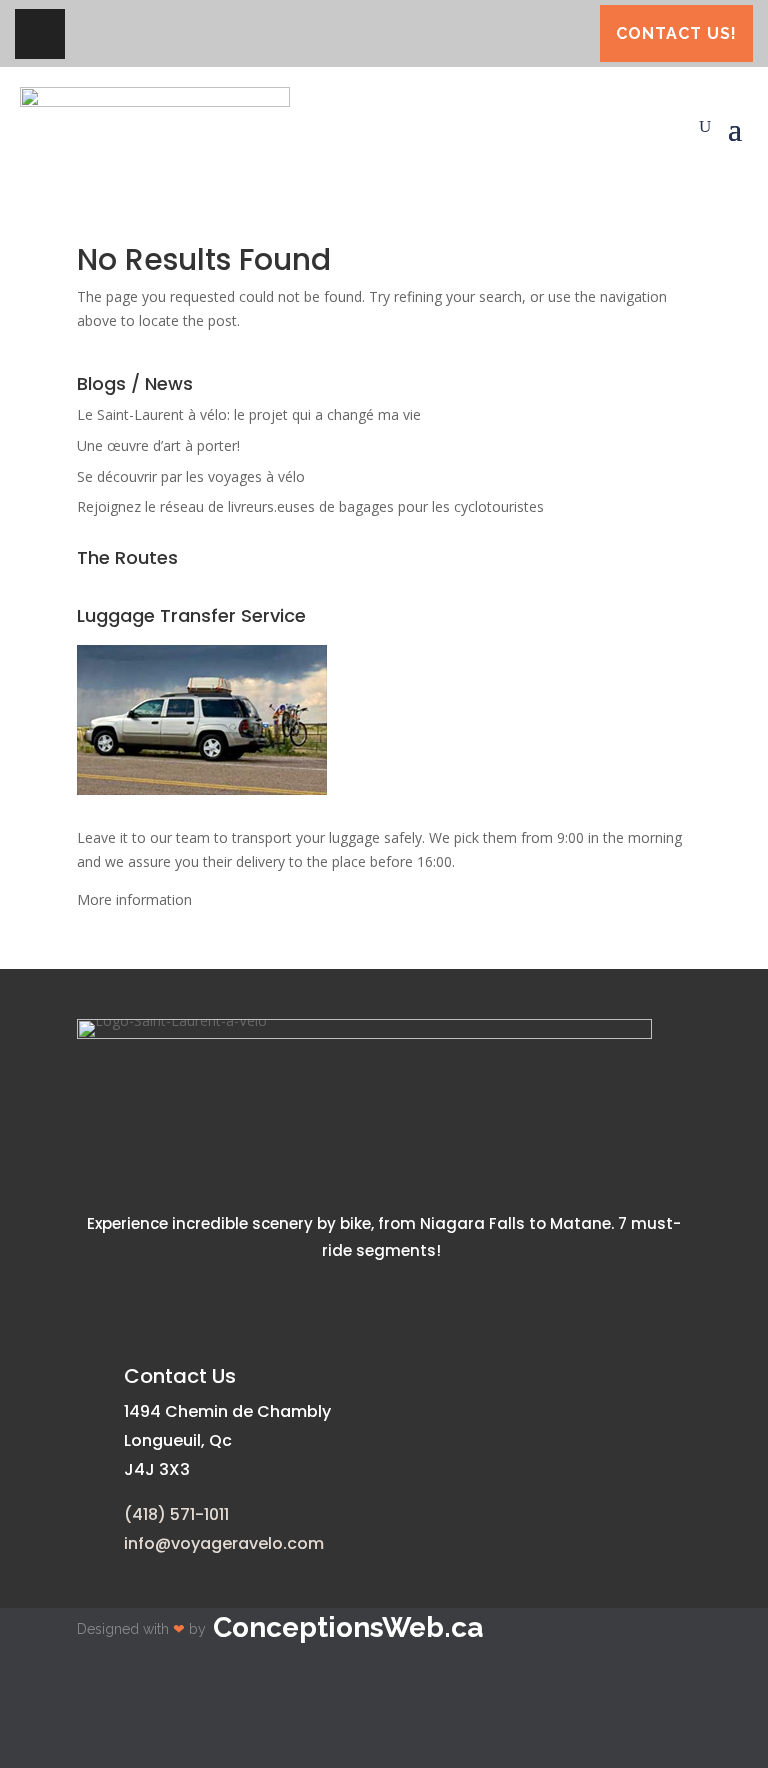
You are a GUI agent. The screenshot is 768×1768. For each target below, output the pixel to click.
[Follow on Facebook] (40, 34)
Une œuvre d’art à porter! (158, 445)
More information (134, 899)
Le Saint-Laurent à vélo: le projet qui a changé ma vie (249, 414)
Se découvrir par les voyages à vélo (191, 476)
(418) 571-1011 (176, 1514)
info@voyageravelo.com (224, 1543)
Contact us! (676, 33)
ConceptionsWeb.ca (348, 1627)
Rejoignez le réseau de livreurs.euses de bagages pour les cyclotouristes (310, 506)
